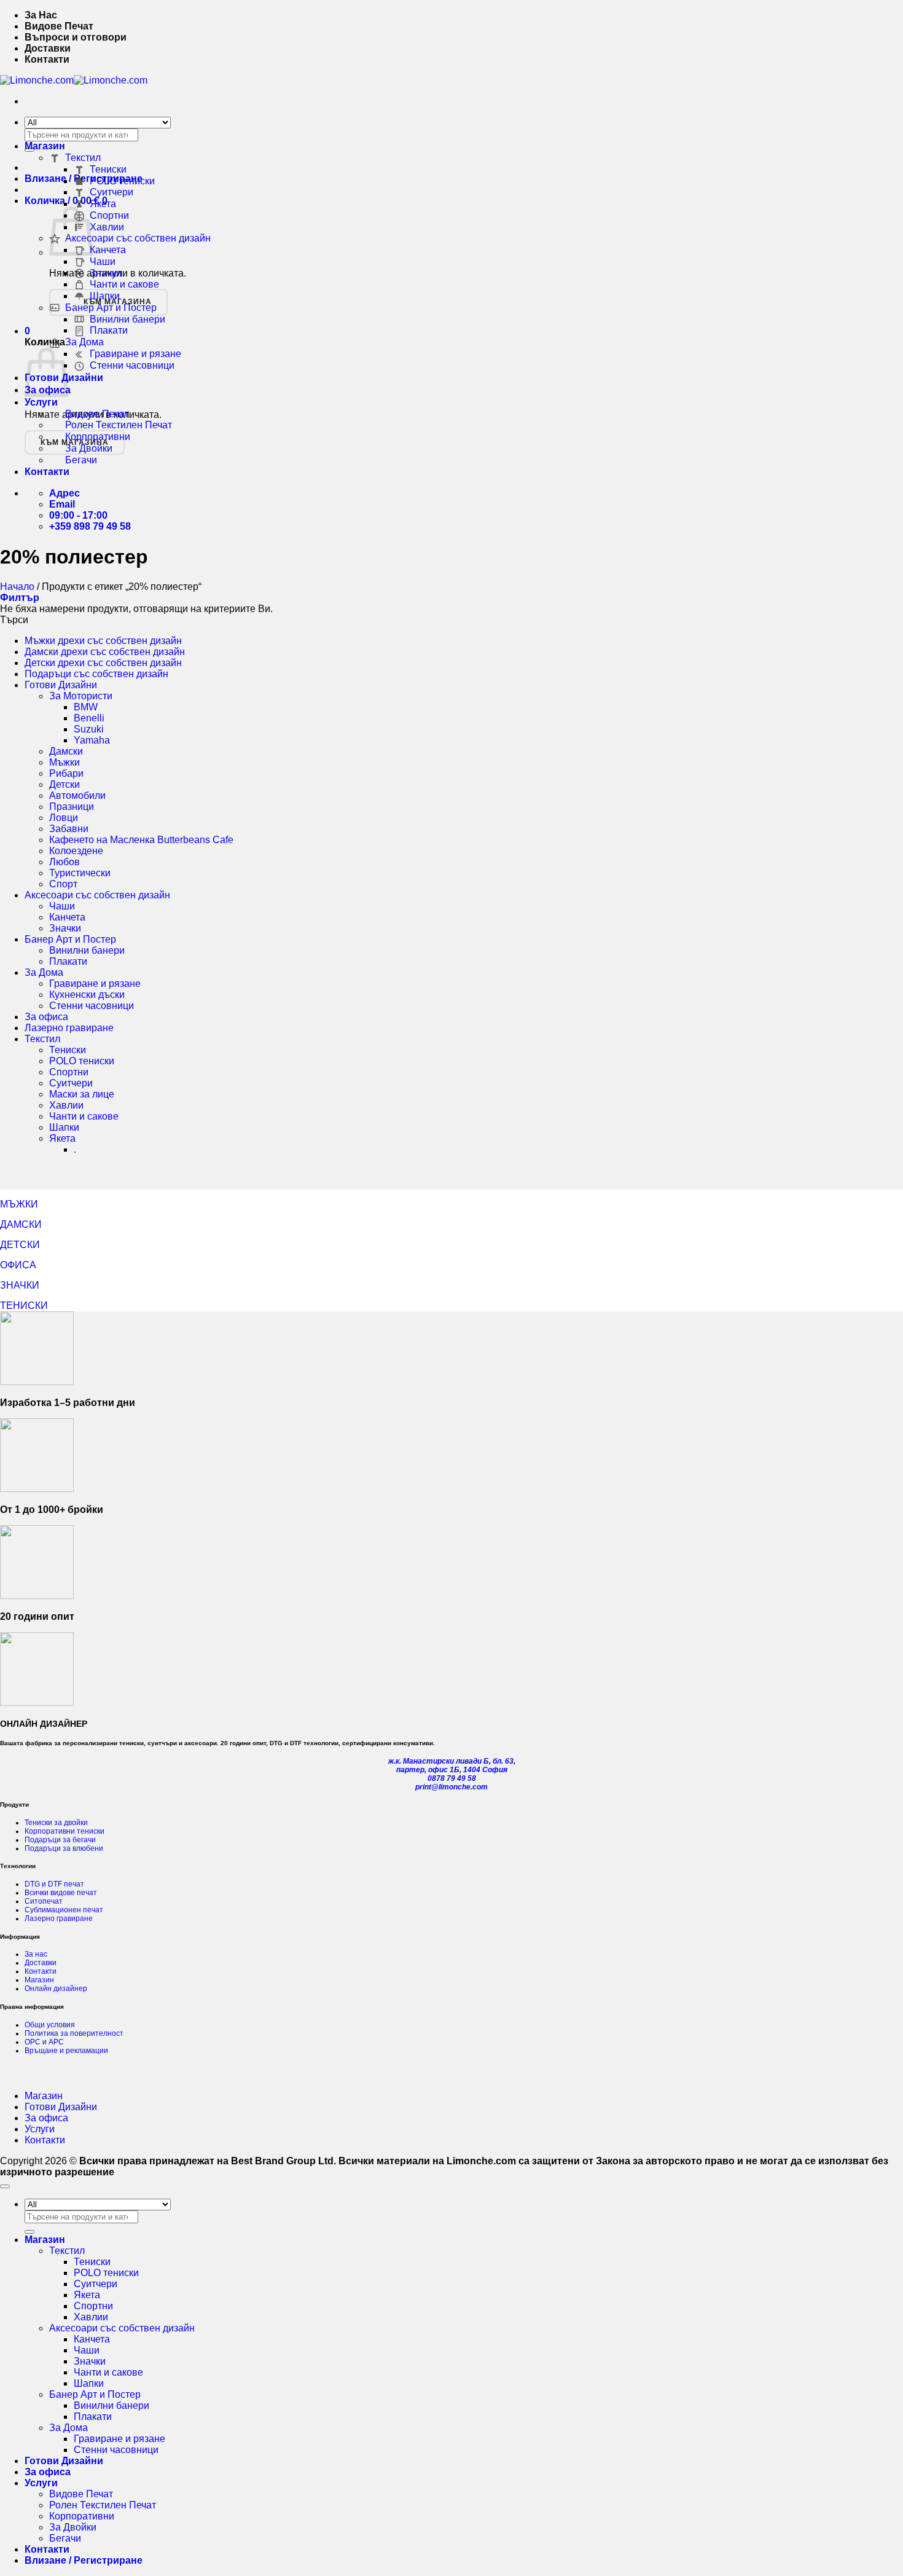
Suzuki (89, 729)
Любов (64, 862)
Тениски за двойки (56, 1823)
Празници (72, 807)
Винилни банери (127, 319)
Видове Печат (59, 26)
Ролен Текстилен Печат (119, 425)
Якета (103, 204)
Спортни (109, 215)
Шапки (105, 296)
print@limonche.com (451, 1787)
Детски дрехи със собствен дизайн (103, 663)
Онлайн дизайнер (56, 1989)
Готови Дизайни (61, 685)
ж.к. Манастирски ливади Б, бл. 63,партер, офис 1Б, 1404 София (452, 1765)
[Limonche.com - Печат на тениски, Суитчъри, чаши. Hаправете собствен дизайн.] (74, 80)
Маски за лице (82, 1094)
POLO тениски (122, 181)
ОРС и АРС (44, 2042)
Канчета (108, 250)
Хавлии (107, 227)
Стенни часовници (132, 365)
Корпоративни (98, 437)
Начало (17, 587)
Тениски (108, 169)
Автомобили (77, 795)
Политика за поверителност (74, 2033)
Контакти (47, 59)
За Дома (84, 342)
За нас (36, 1954)
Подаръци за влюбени (64, 1848)
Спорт (63, 884)
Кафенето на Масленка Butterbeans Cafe (141, 840)
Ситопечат (44, 1901)
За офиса (46, 1017)
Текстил (83, 158)
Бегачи (81, 460)
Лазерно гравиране (69, 1028)
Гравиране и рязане (135, 354)
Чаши (103, 261)
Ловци (64, 818)
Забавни (69, 829)
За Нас (41, 15)
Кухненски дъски (87, 995)
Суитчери (111, 192)
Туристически (80, 873)
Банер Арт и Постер (111, 308)
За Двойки (89, 448)
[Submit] (29, 2232)
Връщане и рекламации (66, 2051)
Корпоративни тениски (64, 1831)
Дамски (66, 751)
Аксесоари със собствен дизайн (138, 238)
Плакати (109, 330)
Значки (106, 273)
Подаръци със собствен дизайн (96, 674)
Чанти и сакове (124, 284)
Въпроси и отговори (76, 37)
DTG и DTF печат (54, 1884)
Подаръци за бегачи (60, 1840)
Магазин (45, 146)
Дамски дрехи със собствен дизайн (105, 652)
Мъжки (64, 762)
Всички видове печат (61, 1893)
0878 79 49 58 (452, 1778)
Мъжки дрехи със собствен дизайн (103, 641)
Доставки (48, 48)
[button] (27, 331)
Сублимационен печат (64, 1910)
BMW (86, 707)
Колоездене (76, 851)
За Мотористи (81, 696)
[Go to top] (5, 2186)
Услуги (41, 402)
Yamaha (92, 740)
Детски (64, 784)
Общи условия (50, 2025)
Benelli (89, 718)
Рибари (66, 773)
